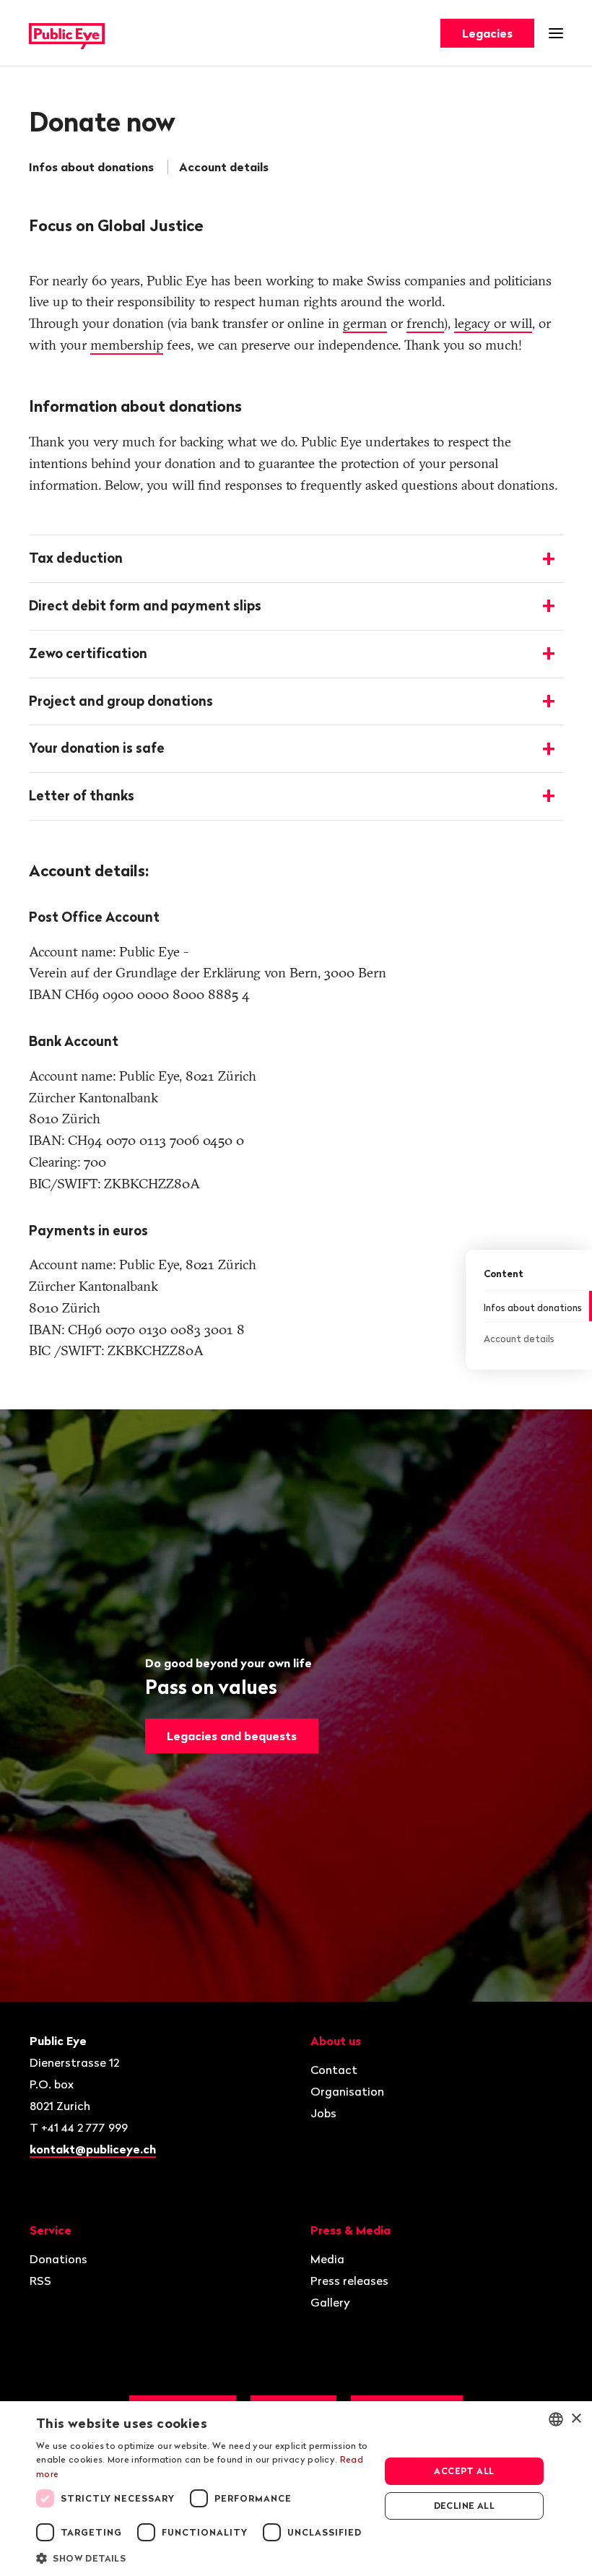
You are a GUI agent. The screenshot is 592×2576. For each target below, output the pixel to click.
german (365, 323)
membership (127, 345)
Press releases (349, 2281)
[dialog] (296, 2489)
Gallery (330, 2302)
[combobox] (556, 2419)
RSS (40, 2281)
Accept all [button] (464, 2471)
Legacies (487, 33)
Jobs (323, 2113)
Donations (58, 2259)
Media (327, 2259)
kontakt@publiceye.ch (93, 2149)
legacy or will (493, 323)
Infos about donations (91, 167)
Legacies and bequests (232, 1736)
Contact (334, 2070)
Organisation (347, 2091)
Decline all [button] (464, 2506)
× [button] (576, 2419)
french (425, 323)
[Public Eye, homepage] (67, 34)
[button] (203, 2557)
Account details (224, 167)
